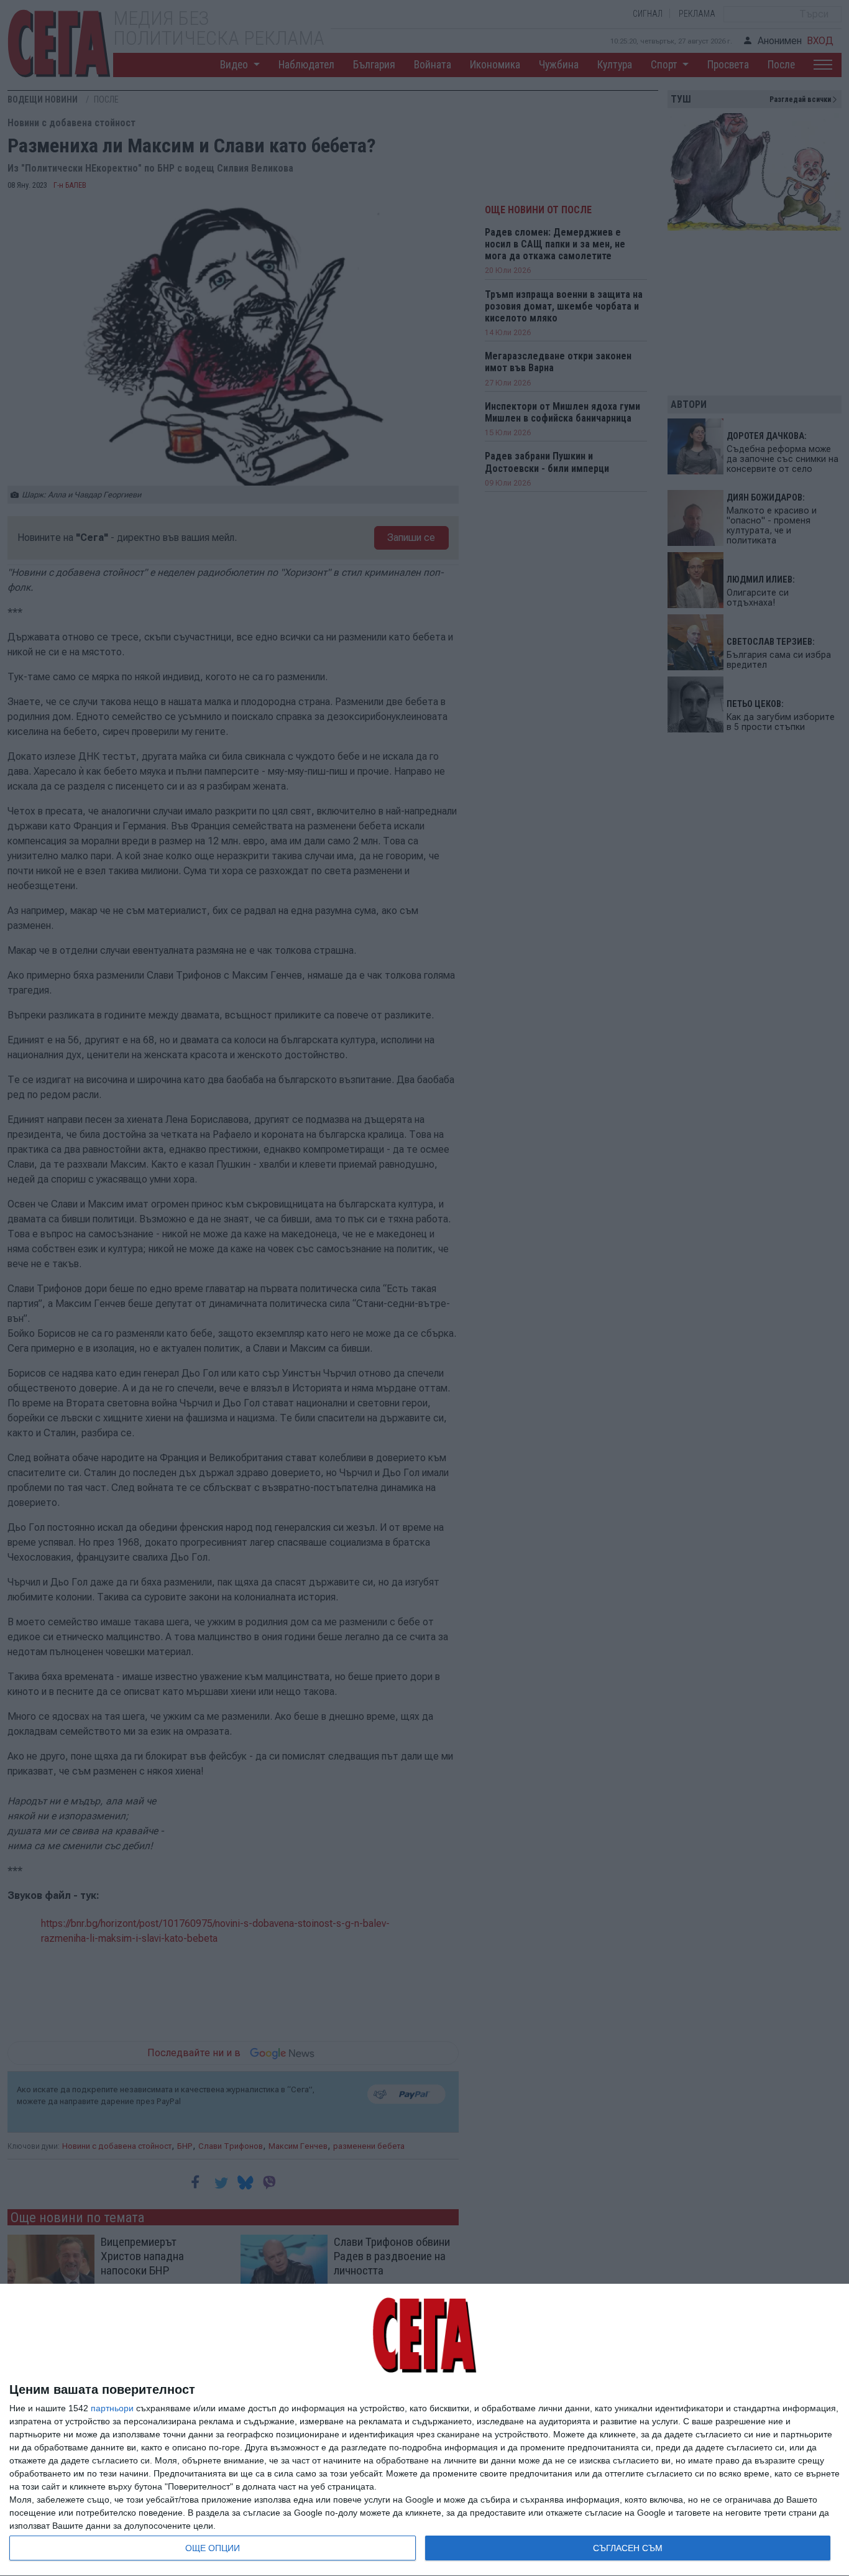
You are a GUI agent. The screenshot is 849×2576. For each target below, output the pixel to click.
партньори (112, 2408)
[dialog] (424, 2430)
